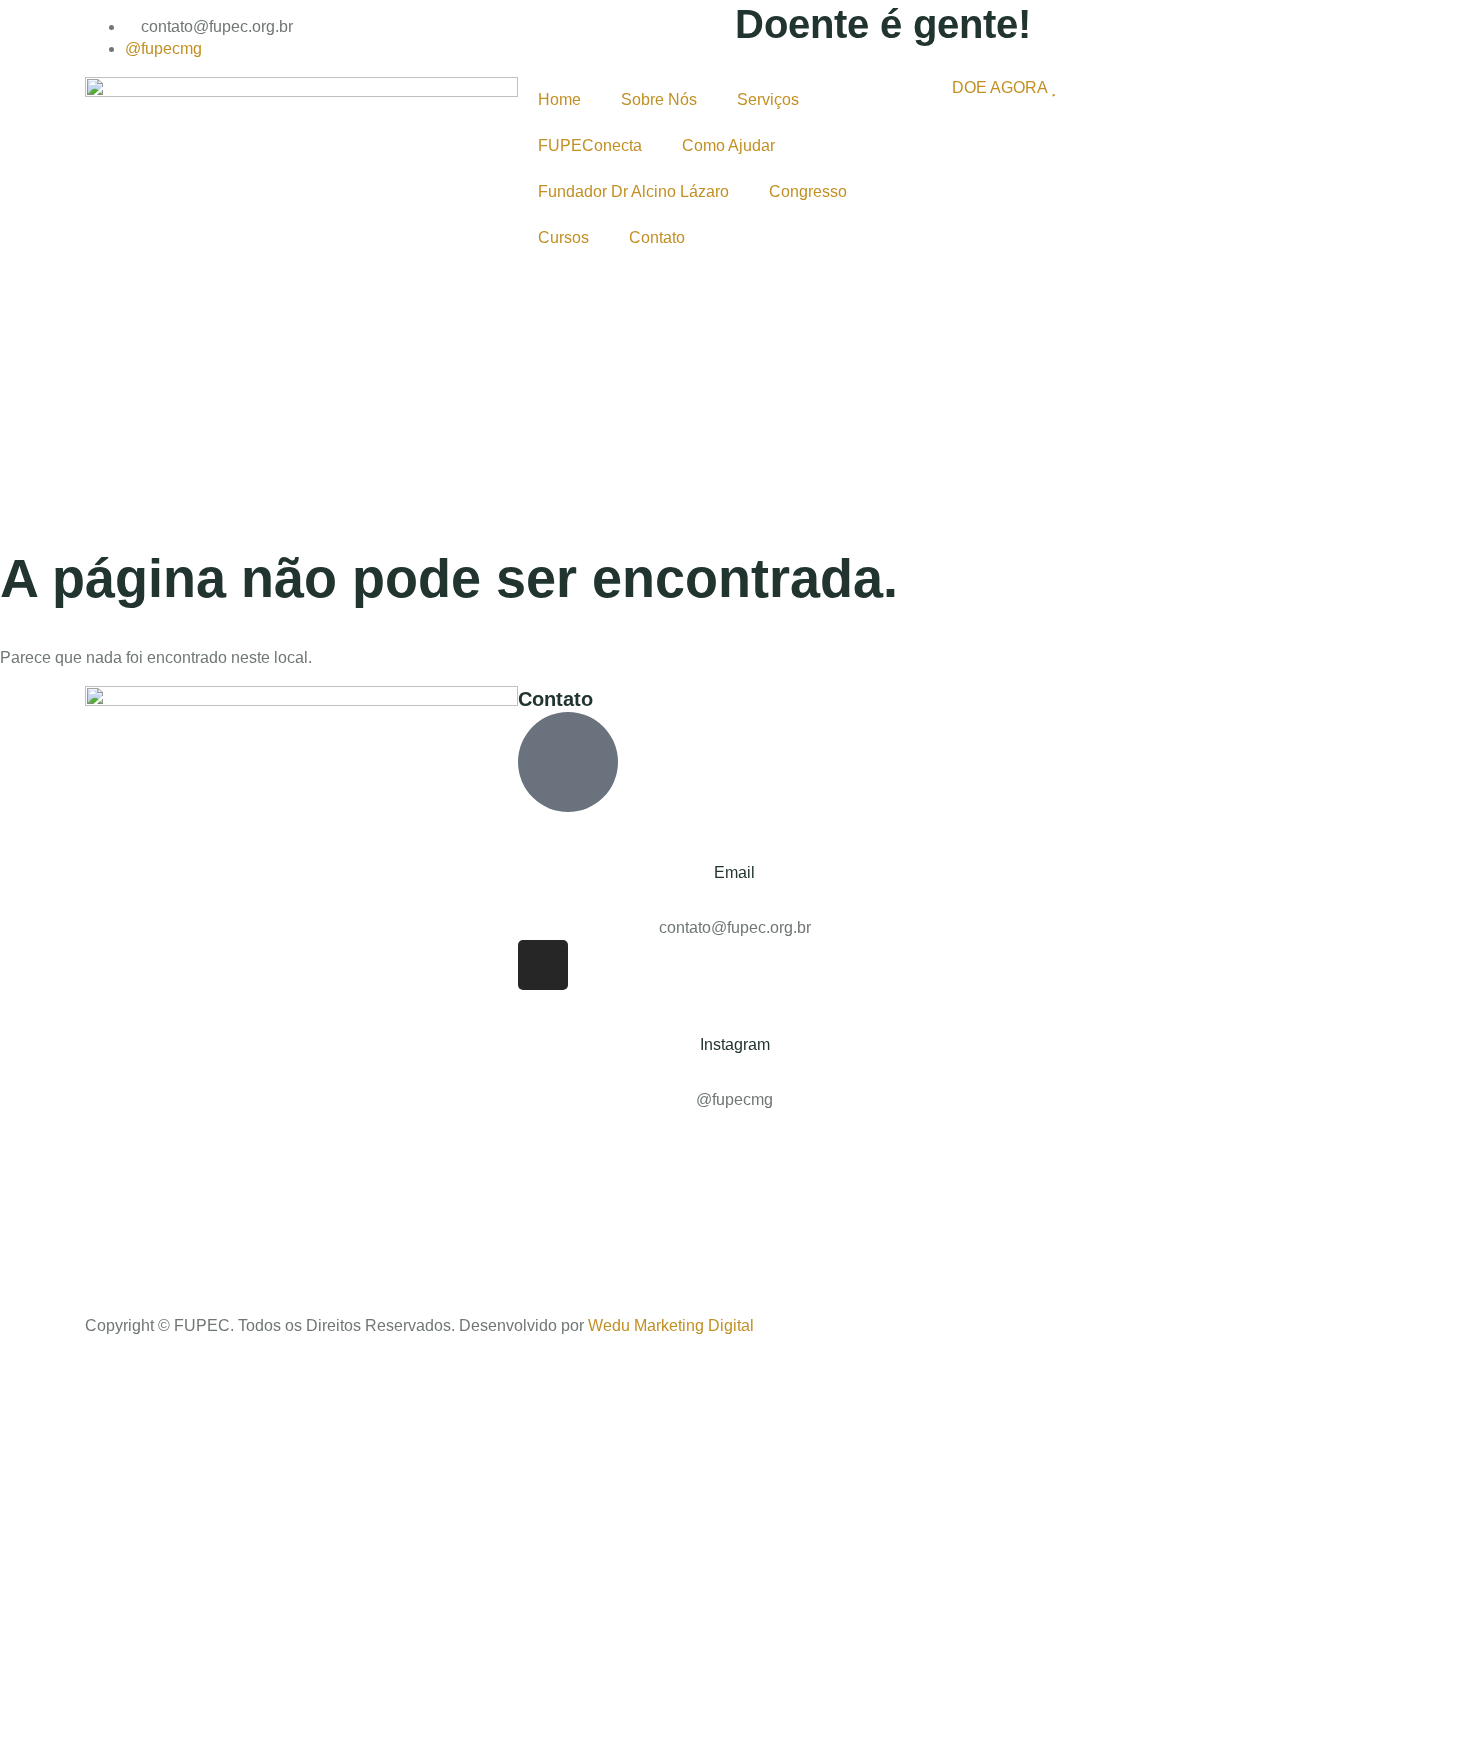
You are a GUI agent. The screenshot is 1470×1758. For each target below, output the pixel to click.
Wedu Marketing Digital (671, 1325)
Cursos (563, 237)
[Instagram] (543, 965)
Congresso (808, 191)
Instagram (735, 1044)
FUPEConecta (590, 145)
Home (559, 99)
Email (734, 872)
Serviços (768, 99)
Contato (657, 237)
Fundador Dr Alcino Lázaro (633, 191)
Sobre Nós (659, 99)
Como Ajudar (728, 145)
